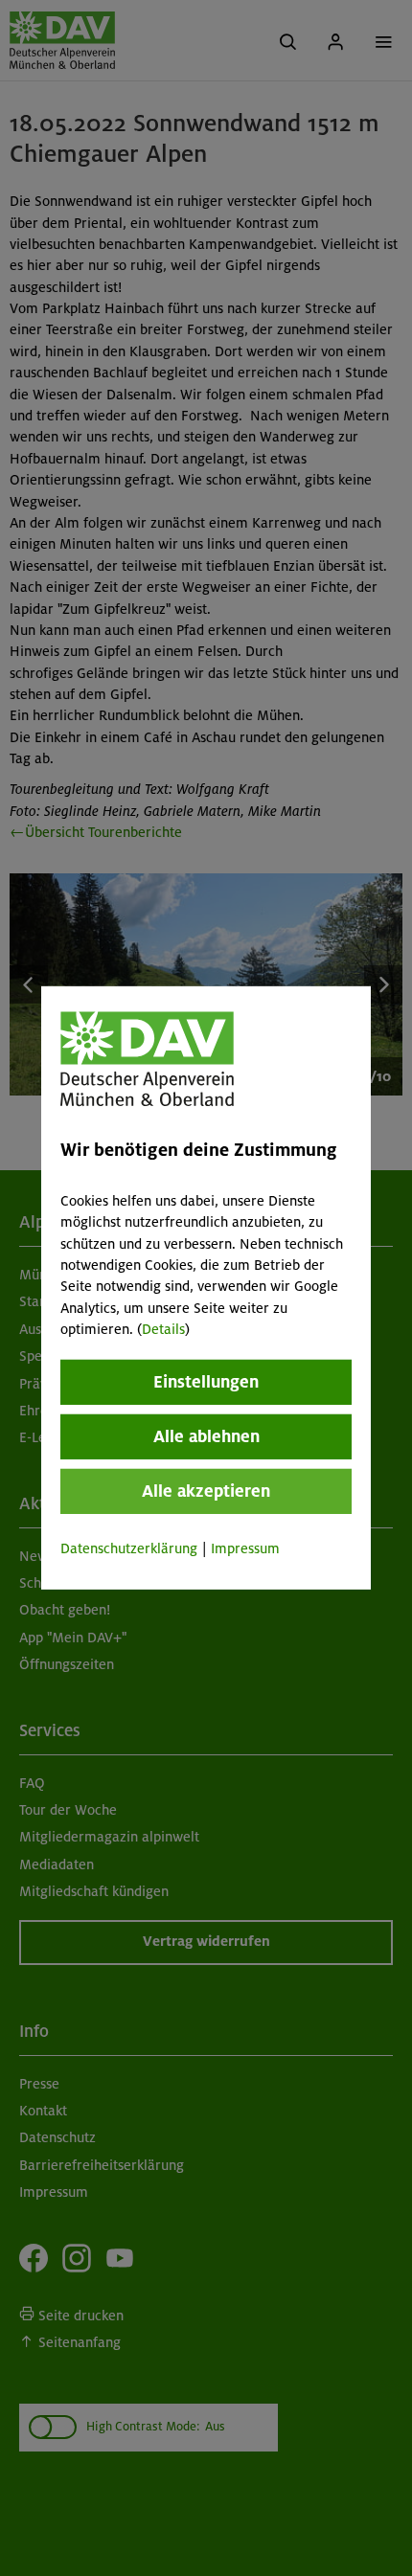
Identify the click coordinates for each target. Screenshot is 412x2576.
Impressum (245, 1548)
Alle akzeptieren (206, 1490)
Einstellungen (206, 1381)
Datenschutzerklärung (129, 1548)
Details (163, 1329)
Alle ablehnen (206, 1435)
